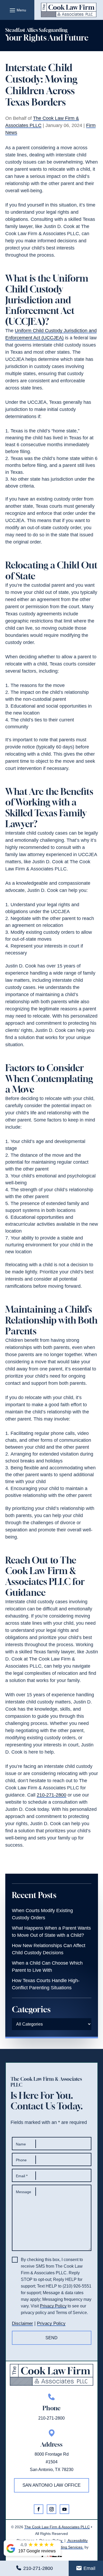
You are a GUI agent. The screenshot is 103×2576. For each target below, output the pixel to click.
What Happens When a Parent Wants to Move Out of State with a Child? (51, 1932)
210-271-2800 (38, 2568)
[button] (17, 10)
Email (89, 2568)
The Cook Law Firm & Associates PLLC (57, 2527)
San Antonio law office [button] (51, 2485)
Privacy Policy (53, 2306)
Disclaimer (22, 2323)
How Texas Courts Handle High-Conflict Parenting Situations (46, 1984)
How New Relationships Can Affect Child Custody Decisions (49, 1949)
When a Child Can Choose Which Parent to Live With (47, 1967)
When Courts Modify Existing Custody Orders (42, 1914)
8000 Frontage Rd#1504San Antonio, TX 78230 (52, 2462)
